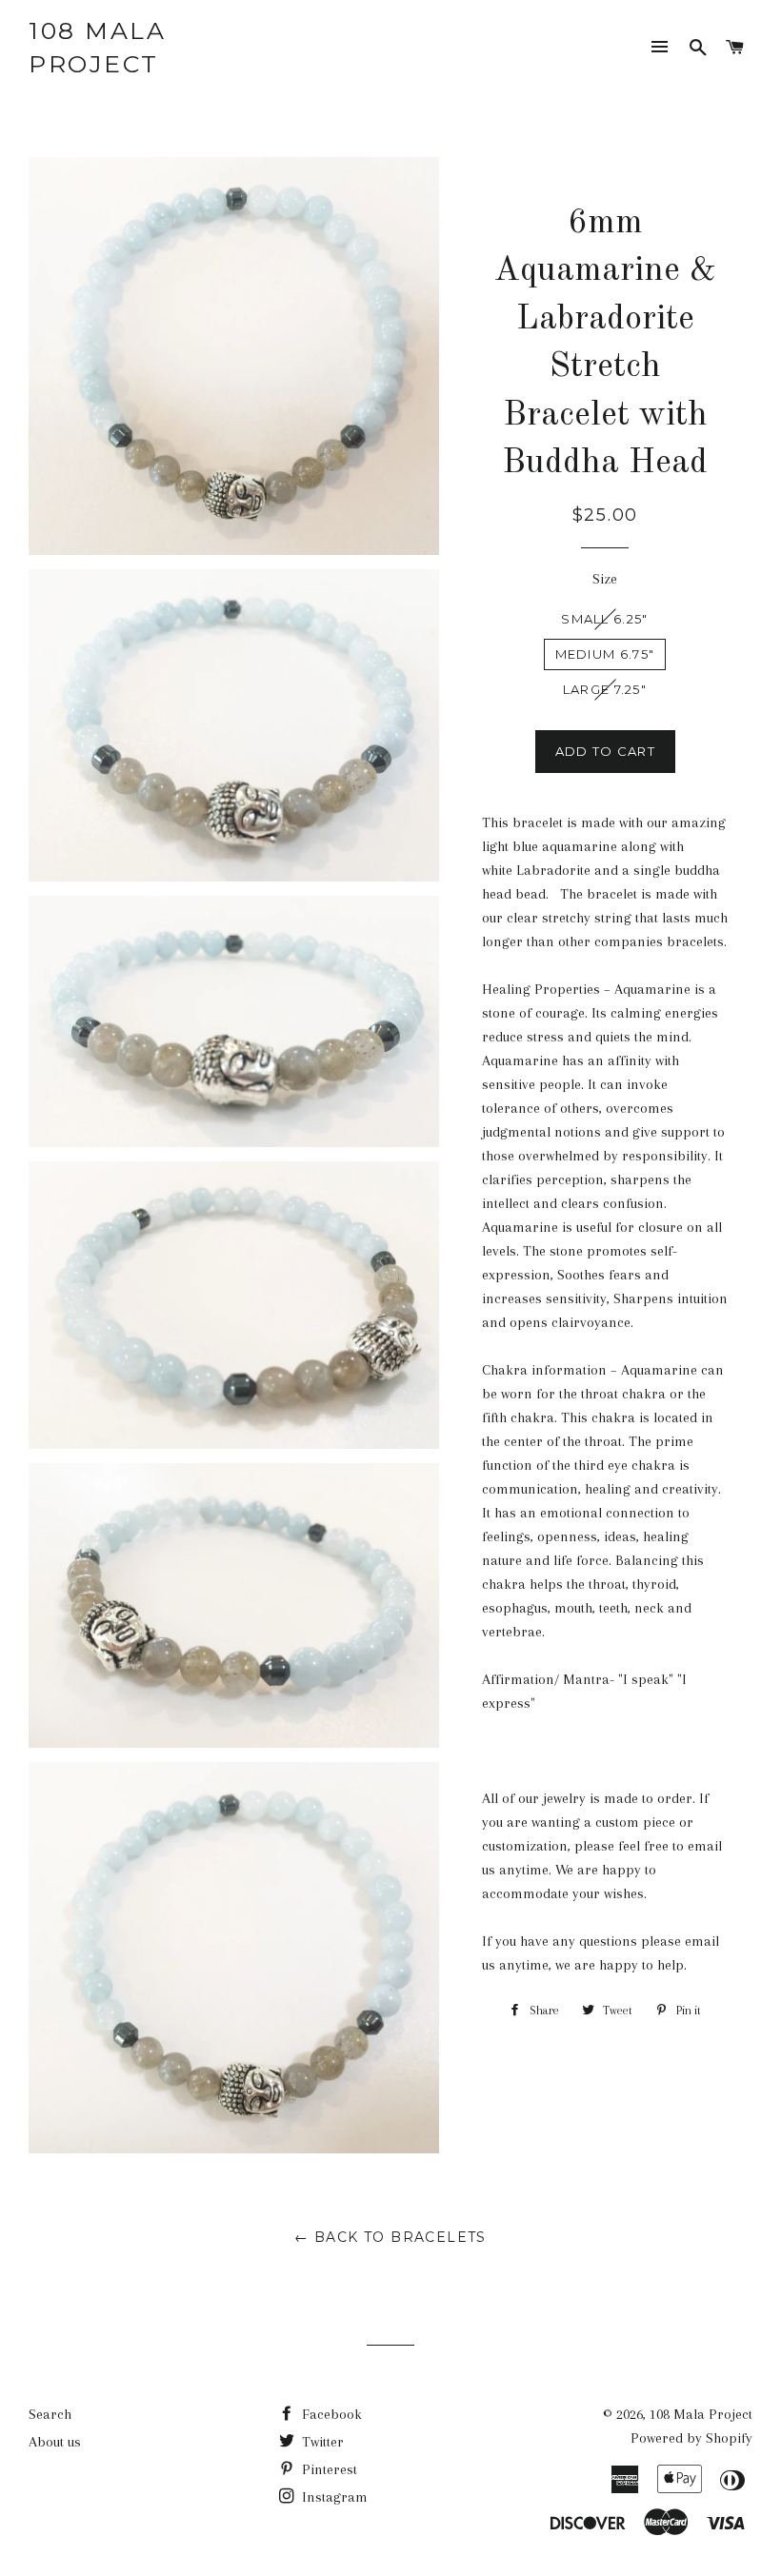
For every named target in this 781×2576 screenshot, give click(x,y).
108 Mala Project (97, 47)
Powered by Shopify (691, 2438)
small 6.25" (604, 619)
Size (605, 579)
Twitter (321, 2442)
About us (55, 2442)
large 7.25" (605, 689)
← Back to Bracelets (390, 2237)
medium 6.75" (605, 654)
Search (50, 2414)
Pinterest (328, 2469)
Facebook (330, 2414)
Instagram (333, 2497)
